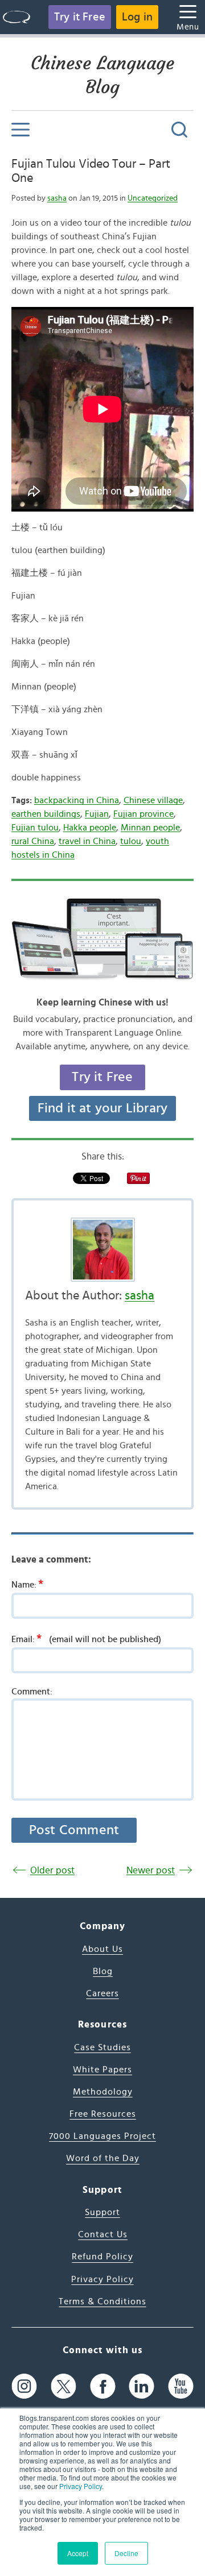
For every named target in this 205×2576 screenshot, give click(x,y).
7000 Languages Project (102, 2136)
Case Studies (102, 2047)
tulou (131, 841)
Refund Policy (102, 2257)
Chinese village (153, 800)
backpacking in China (77, 800)
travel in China (87, 841)
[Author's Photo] (102, 1250)
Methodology (103, 2092)
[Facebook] (103, 2386)
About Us (102, 1949)
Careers (102, 1993)
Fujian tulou (35, 828)
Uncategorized (153, 198)
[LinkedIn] (142, 2386)
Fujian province (143, 814)
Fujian (97, 814)
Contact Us (103, 2234)
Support (102, 2212)
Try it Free (80, 17)
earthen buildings (46, 814)
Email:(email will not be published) (86, 1639)
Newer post (151, 1870)
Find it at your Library (103, 1108)
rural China (33, 841)
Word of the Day (103, 2158)
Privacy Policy (81, 2486)
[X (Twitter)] (63, 2386)
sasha (57, 198)
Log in (137, 17)
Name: (27, 1584)
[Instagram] (24, 2386)
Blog (103, 1971)
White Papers (102, 2070)
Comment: (32, 1692)
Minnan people (150, 828)
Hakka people (90, 828)
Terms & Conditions (102, 2301)
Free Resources (103, 2114)
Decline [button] (126, 2553)
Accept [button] (78, 2553)
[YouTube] (181, 2386)
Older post (52, 1870)
